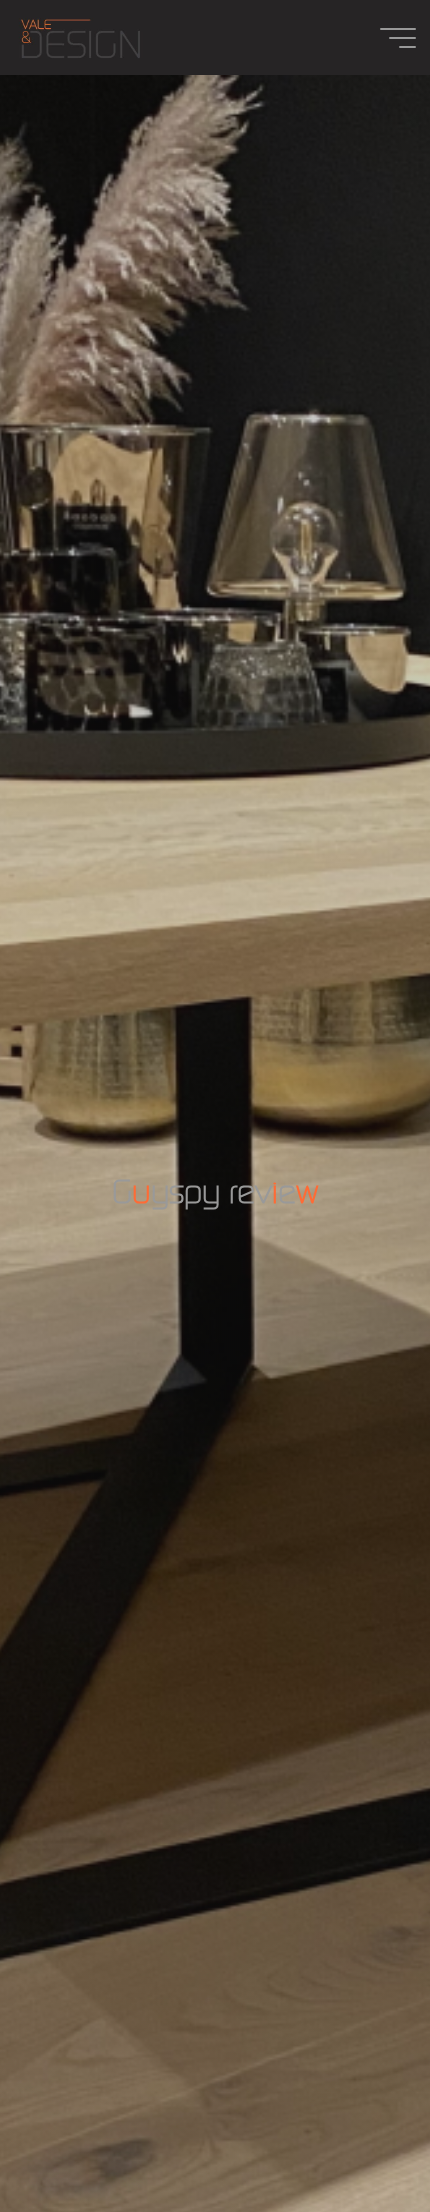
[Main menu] (398, 38)
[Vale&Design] (80, 37)
